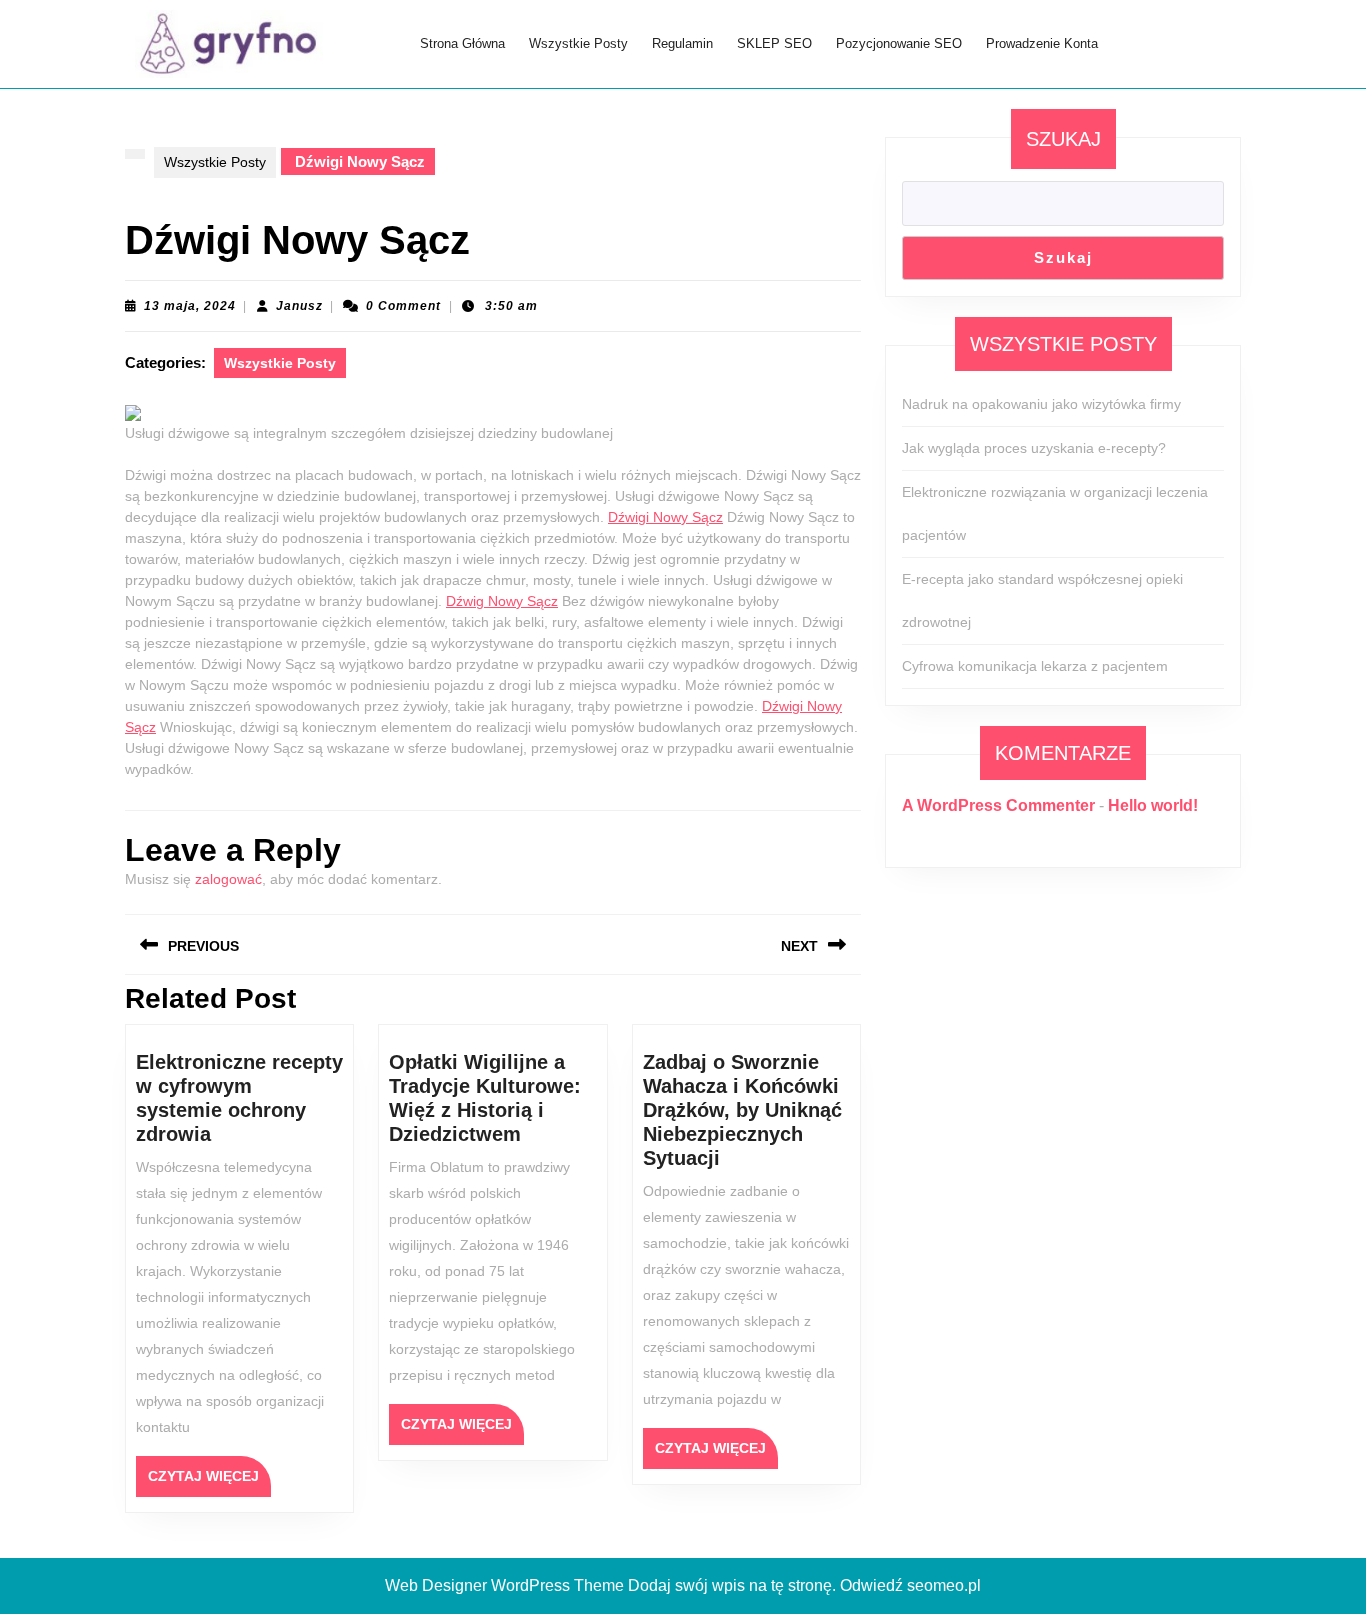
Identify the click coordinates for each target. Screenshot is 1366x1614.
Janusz (299, 306)
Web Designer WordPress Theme (504, 1585)
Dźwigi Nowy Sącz (665, 517)
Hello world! (1153, 805)
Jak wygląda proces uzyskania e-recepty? (1034, 448)
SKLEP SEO (774, 43)
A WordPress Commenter (998, 805)
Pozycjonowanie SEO (899, 43)
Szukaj (1063, 139)
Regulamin (682, 43)
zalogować (228, 879)
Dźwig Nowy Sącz (502, 601)
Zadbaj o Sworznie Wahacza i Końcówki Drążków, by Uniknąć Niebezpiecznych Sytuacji (742, 1110)
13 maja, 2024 (190, 306)
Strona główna (462, 43)
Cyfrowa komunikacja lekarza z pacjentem (1035, 666)
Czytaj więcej (209, 1482)
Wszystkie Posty (578, 43)
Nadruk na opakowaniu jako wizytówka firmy (1041, 404)
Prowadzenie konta (1042, 43)
